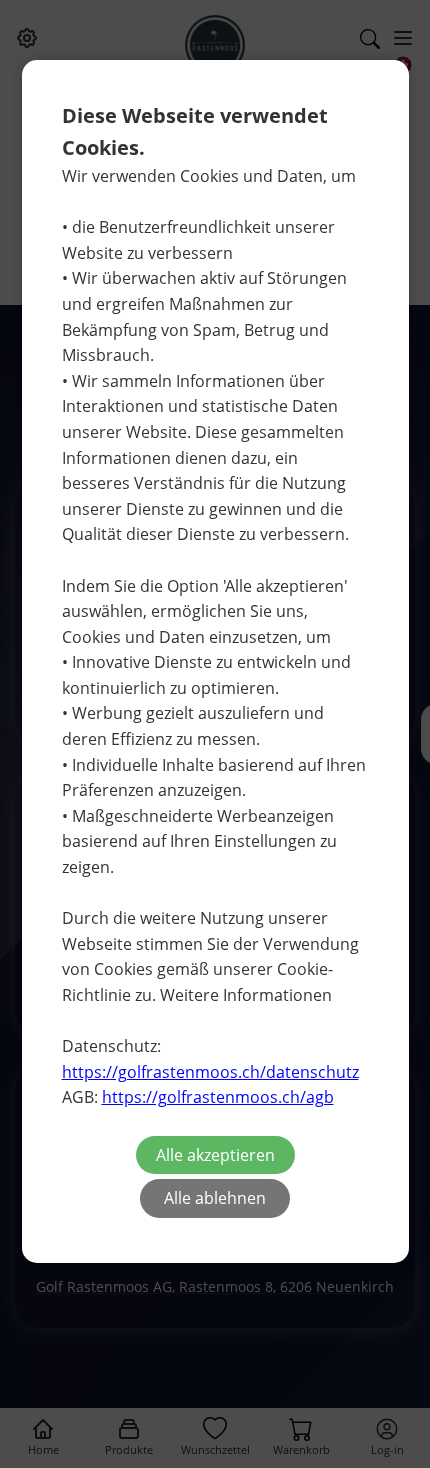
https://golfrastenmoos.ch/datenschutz (210, 1072)
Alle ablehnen (215, 1198)
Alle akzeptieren (215, 1155)
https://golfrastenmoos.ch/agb (218, 1097)
